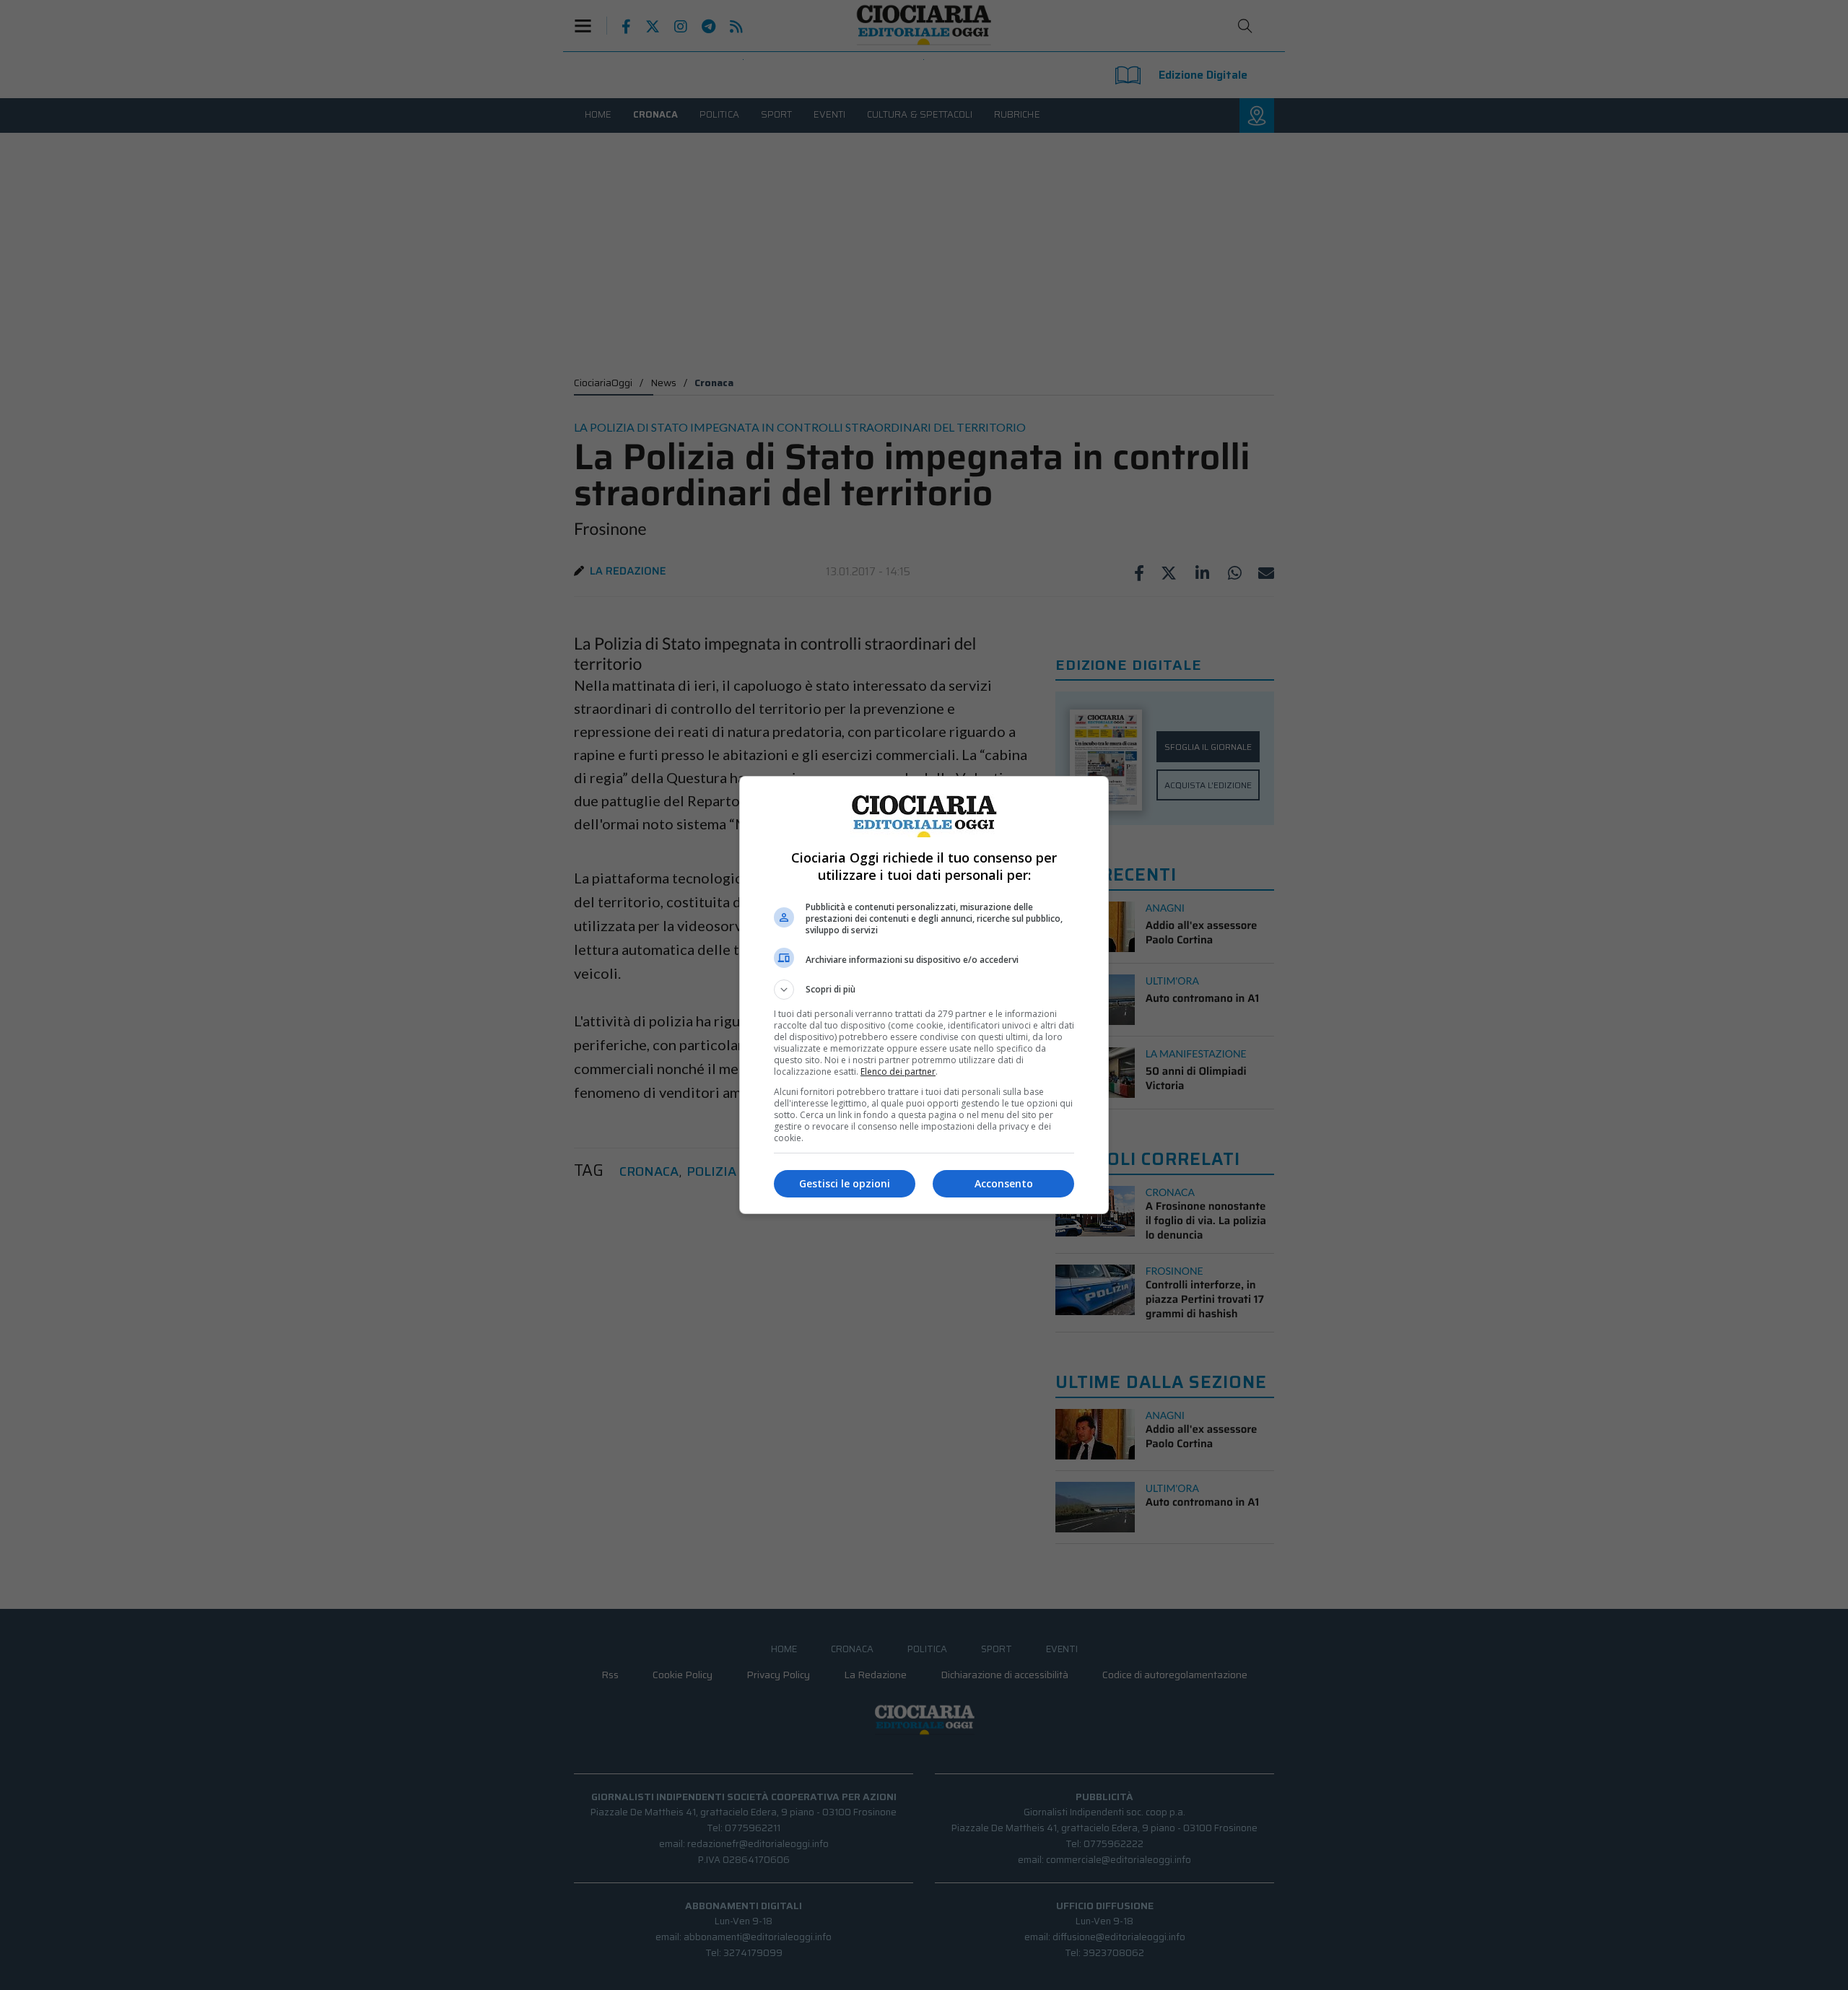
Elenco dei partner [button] (898, 1072)
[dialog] (924, 995)
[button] (924, 990)
